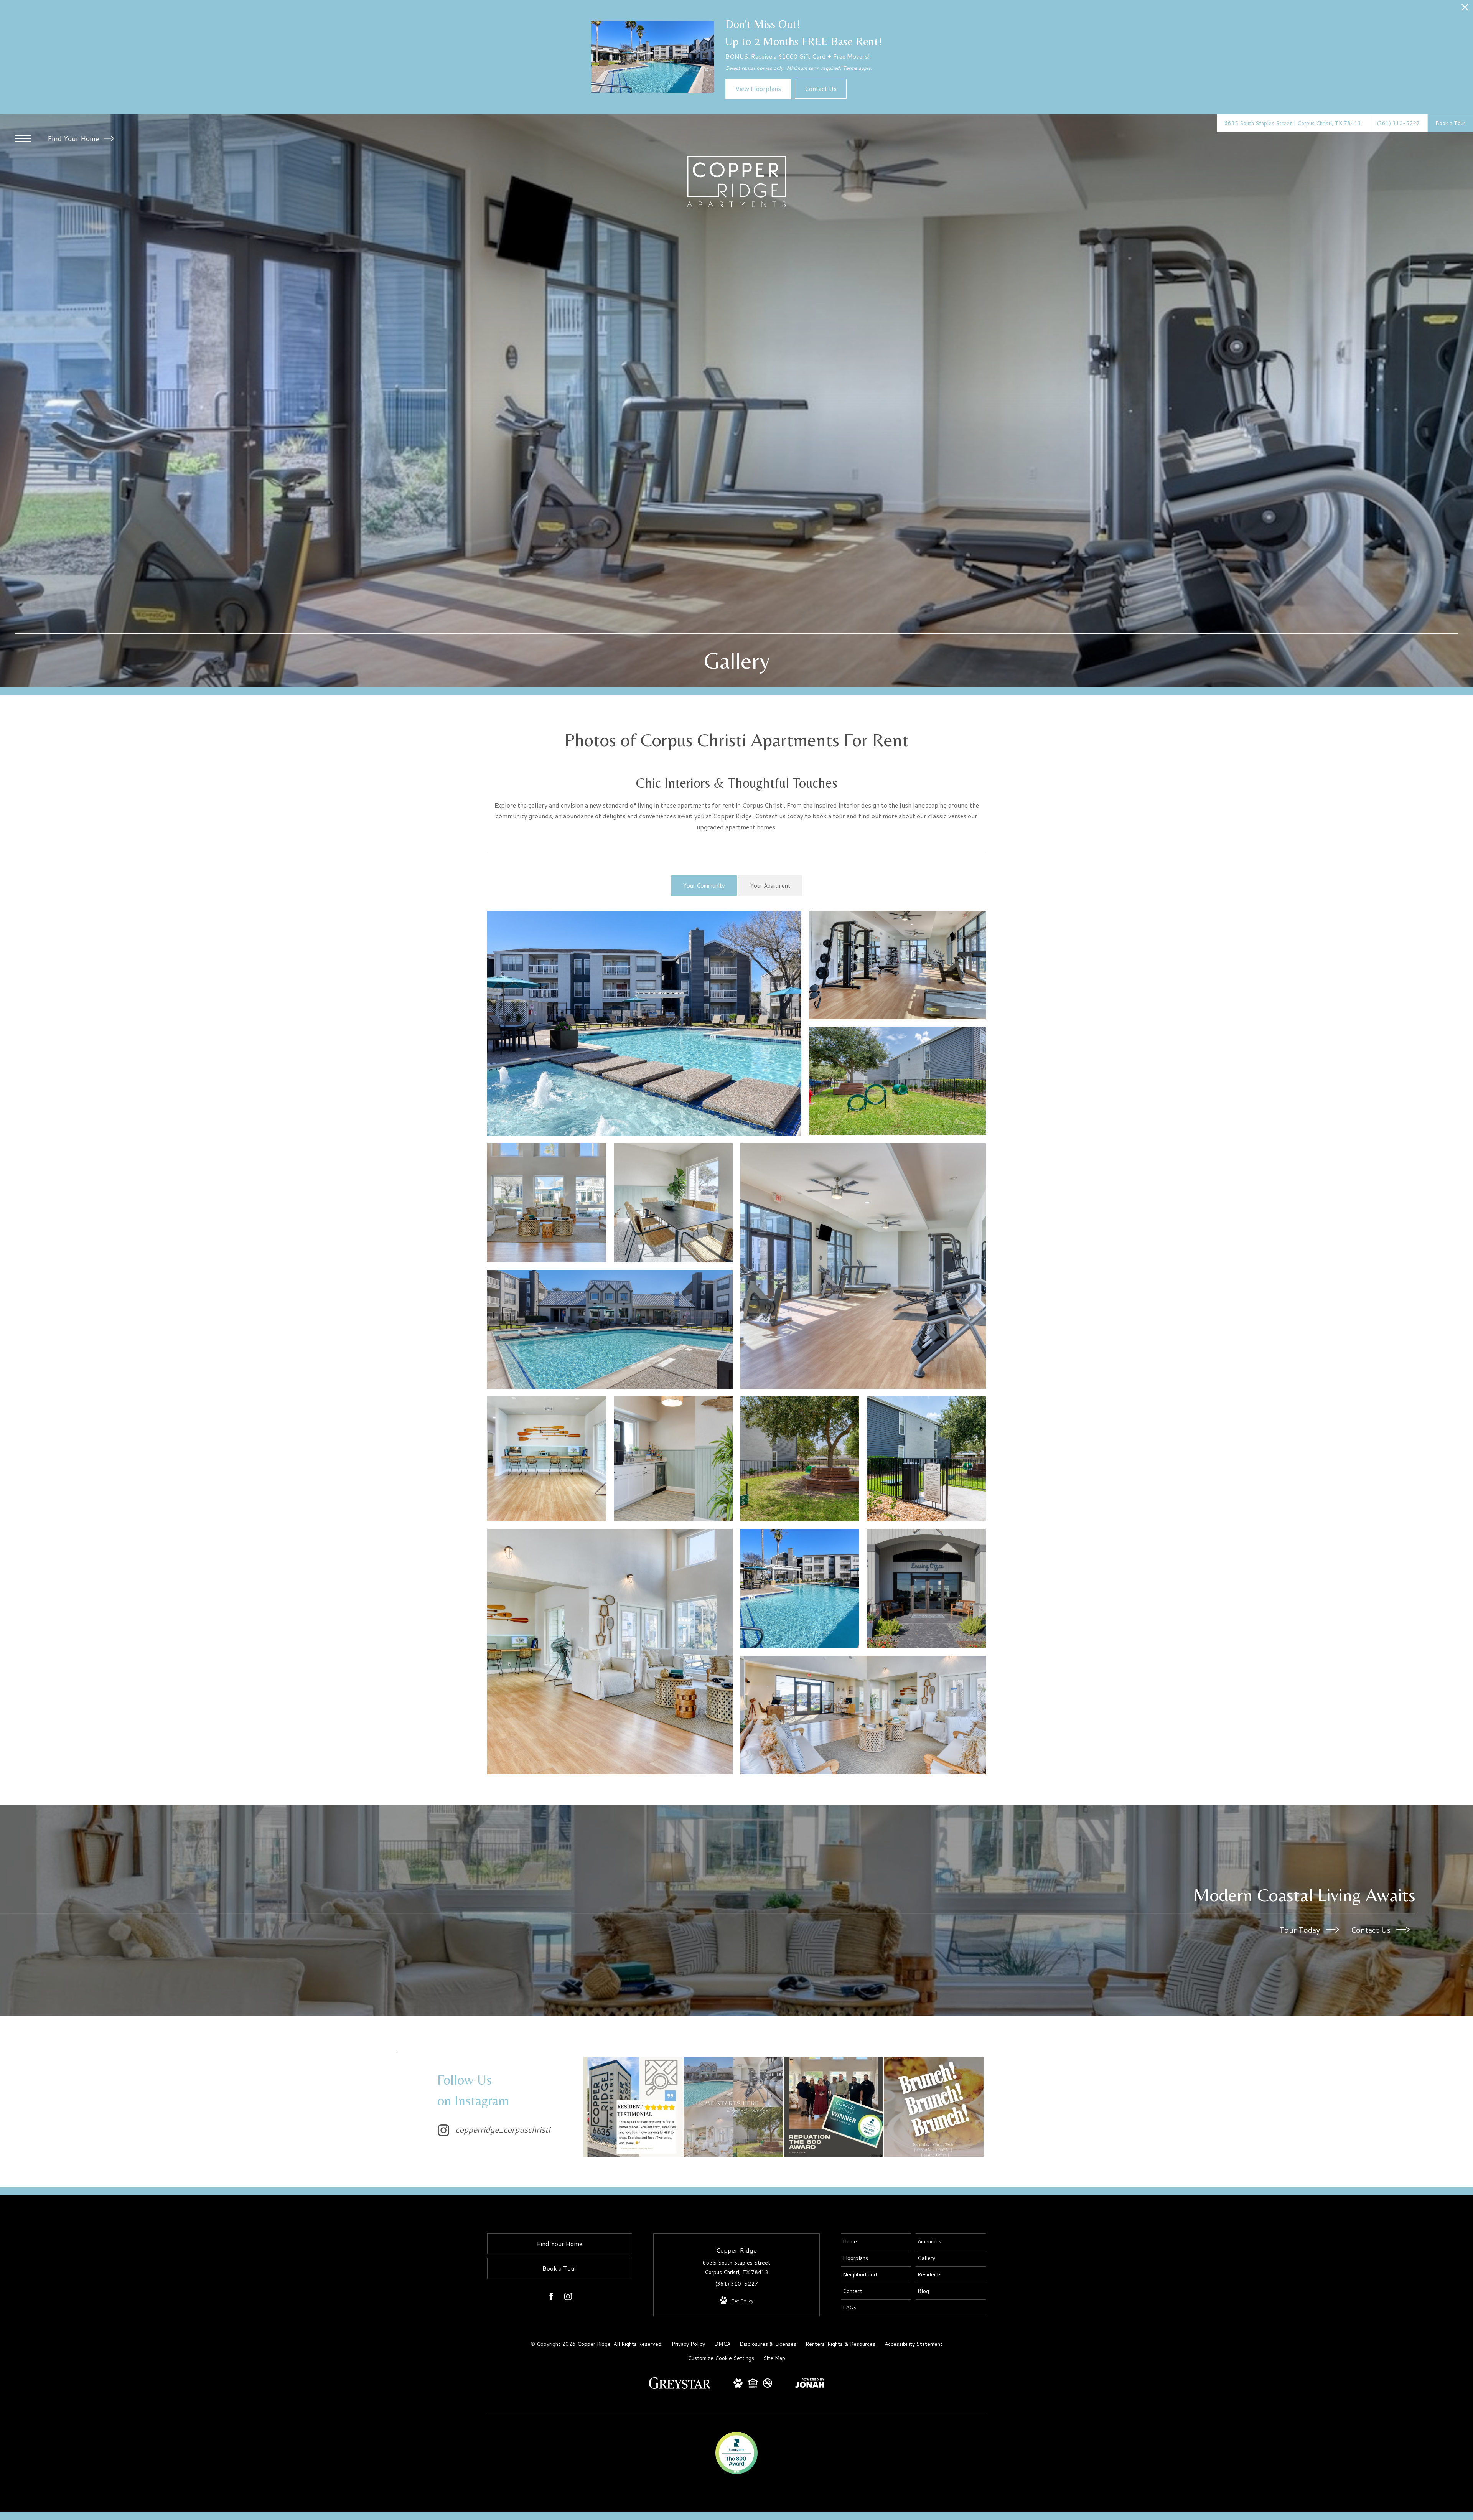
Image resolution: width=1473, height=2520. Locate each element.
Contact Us (1372, 1929)
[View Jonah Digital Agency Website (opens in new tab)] (810, 2385)
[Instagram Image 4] (934, 2107)
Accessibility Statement (914, 2344)
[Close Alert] (1465, 9)
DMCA (722, 2344)
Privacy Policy (688, 2344)
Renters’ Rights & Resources (840, 2344)
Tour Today (1301, 1929)
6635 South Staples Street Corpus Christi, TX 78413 (736, 2267)
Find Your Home (74, 138)
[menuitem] (876, 2242)
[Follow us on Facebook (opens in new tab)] (551, 2298)
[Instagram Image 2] (733, 2107)
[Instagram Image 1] (633, 2107)
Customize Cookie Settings (721, 2358)
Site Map (774, 2358)
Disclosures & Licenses (768, 2344)
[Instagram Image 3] (834, 2107)
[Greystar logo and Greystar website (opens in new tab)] (680, 2387)
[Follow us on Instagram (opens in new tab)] (568, 2298)
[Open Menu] (23, 138)
